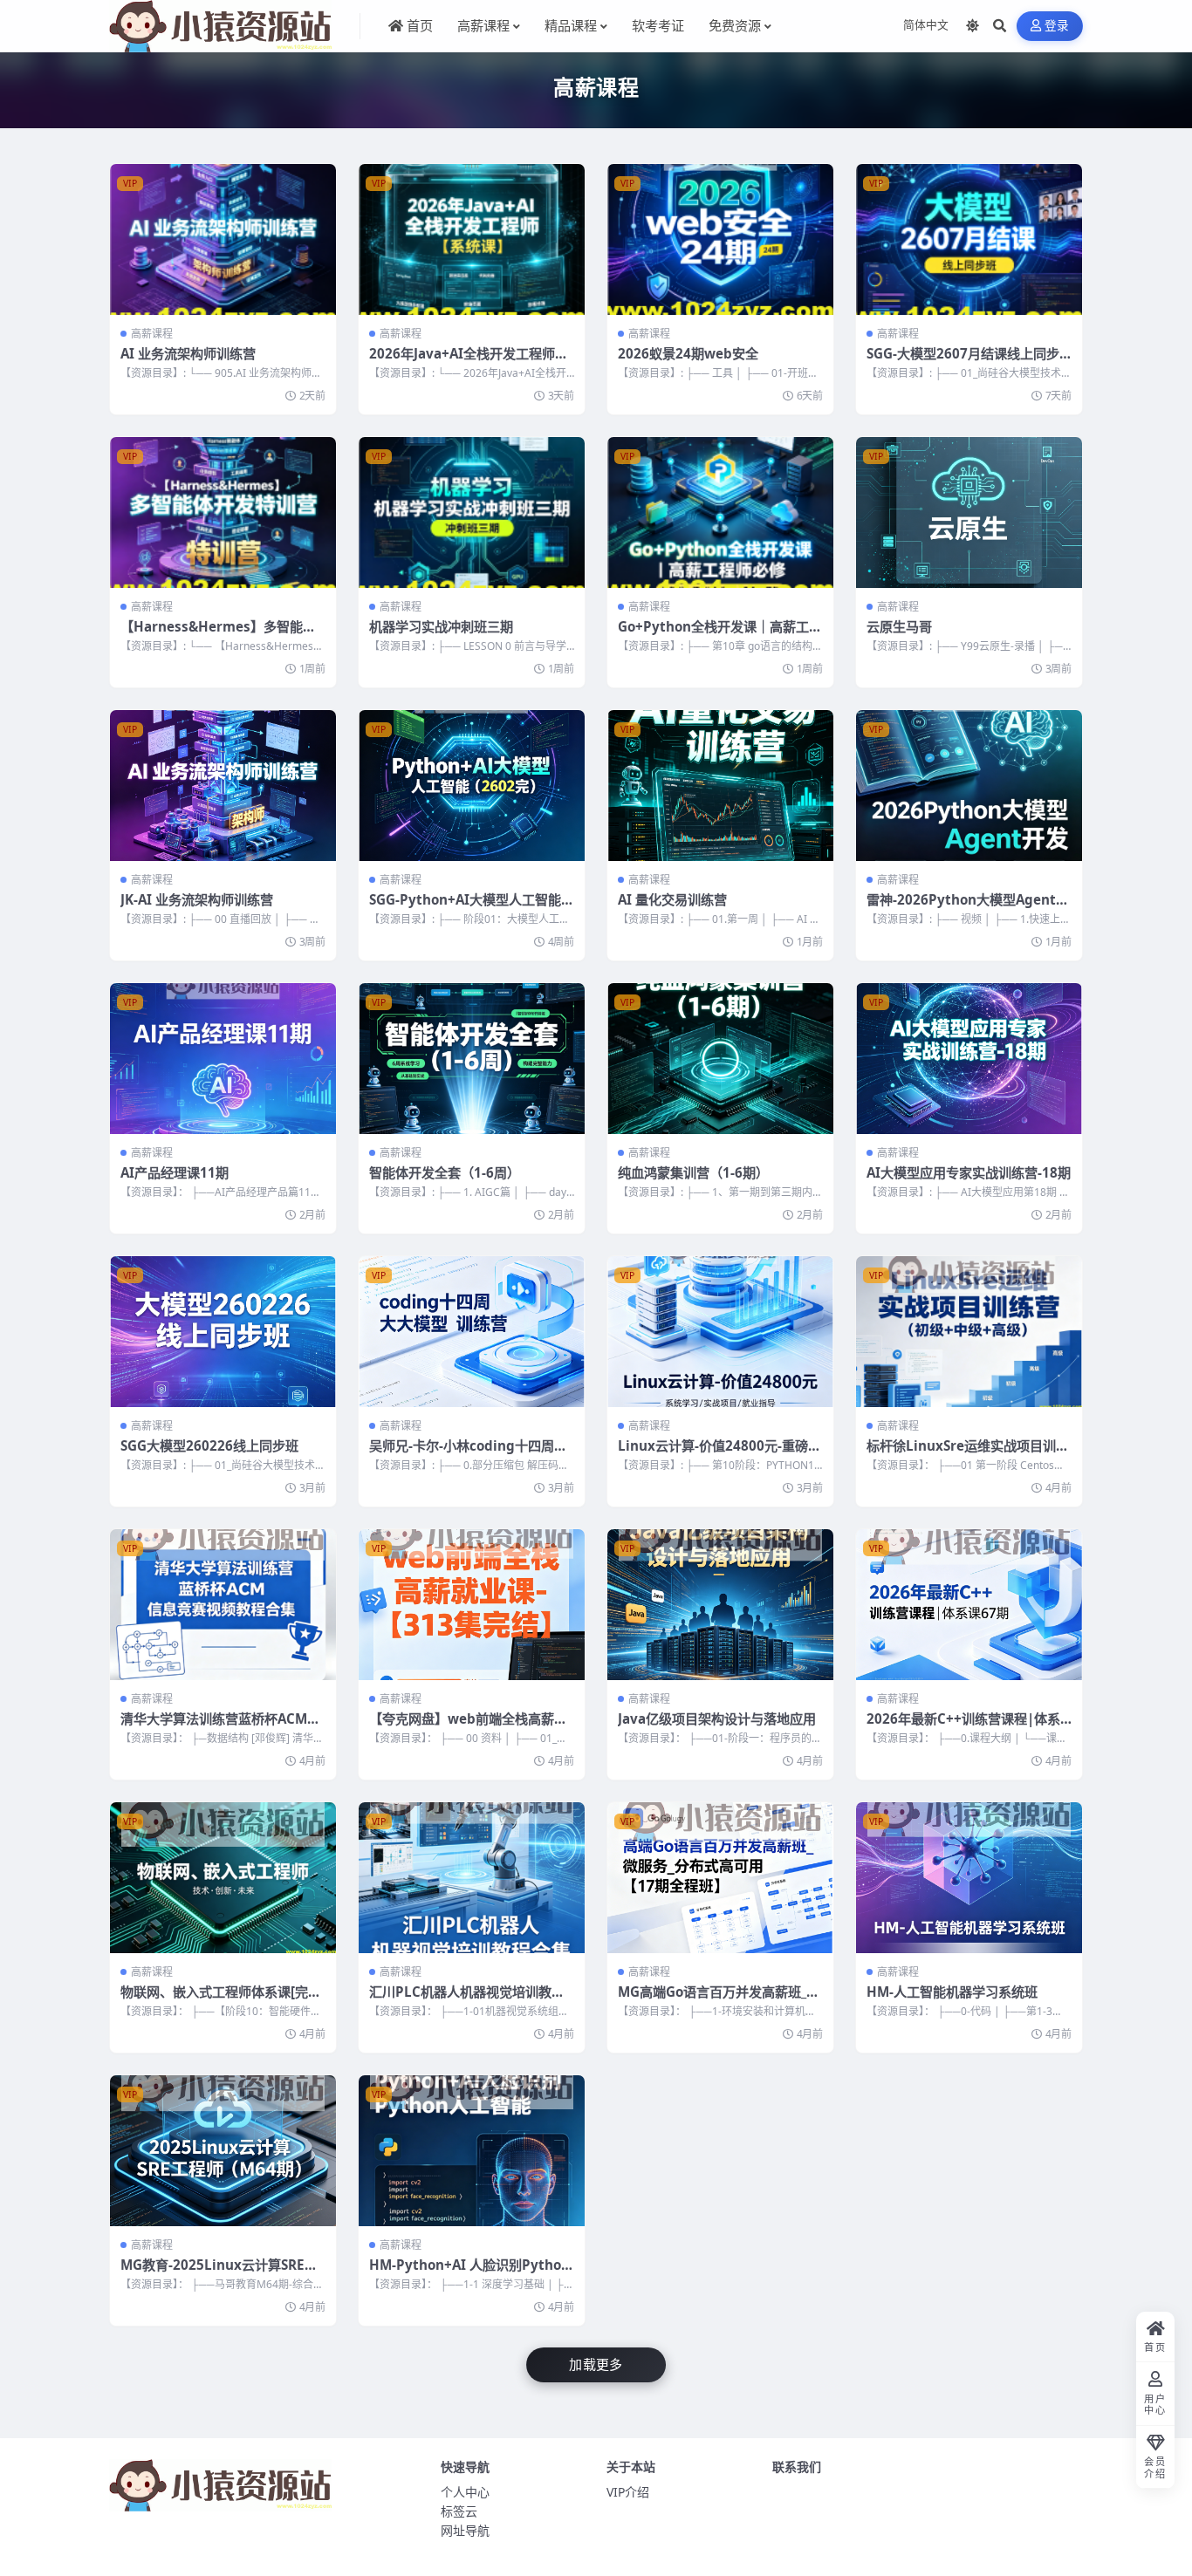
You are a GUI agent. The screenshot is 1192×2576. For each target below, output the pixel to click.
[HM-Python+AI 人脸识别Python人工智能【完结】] (472, 2151)
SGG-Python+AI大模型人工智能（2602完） (465, 908)
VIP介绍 (628, 2492)
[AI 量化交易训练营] (720, 786)
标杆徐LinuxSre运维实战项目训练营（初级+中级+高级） (968, 1454)
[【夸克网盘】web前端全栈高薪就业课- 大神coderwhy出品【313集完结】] (472, 1605)
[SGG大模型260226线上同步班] (223, 1332)
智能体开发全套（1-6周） (445, 1172)
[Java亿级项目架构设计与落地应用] (720, 1605)
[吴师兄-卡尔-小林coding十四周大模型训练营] (472, 1332)
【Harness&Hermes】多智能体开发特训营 (218, 635)
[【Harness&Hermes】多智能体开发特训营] (223, 512)
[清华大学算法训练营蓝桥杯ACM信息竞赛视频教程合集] (223, 1605)
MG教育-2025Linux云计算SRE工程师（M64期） (219, 2273)
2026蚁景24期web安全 (688, 353)
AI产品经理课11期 (175, 1172)
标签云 (459, 2511)
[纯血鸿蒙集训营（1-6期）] (720, 1059)
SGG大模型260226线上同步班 (209, 1445)
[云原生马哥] (969, 512)
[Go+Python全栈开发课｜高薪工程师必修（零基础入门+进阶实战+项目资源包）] (720, 512)
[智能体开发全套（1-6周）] (472, 1059)
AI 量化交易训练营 (672, 899)
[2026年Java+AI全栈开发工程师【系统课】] (472, 239)
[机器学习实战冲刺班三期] (472, 512)
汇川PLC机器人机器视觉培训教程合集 (467, 2000)
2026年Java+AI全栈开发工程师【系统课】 (462, 362)
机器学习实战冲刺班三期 (441, 626)
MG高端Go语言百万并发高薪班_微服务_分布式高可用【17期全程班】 (720, 2000)
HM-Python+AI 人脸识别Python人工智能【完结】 (469, 2273)
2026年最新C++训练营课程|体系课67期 (963, 1727)
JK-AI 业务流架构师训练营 (197, 899)
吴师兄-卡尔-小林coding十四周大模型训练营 (468, 1454)
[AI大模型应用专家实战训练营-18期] (969, 1059)
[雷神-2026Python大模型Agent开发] (969, 786)
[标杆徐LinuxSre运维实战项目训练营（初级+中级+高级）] (969, 1332)
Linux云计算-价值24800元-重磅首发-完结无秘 (719, 1454)
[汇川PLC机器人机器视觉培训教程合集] (472, 1878)
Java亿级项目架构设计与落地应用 (717, 1718)
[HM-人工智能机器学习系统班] (969, 1878)
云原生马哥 (899, 626)
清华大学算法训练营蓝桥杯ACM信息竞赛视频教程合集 (220, 1727)
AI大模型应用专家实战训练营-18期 (969, 1172)
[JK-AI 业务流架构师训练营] (223, 786)
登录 (1057, 26)
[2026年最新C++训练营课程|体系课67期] (969, 1605)
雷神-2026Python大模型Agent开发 (968, 908)
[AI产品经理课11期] (223, 1059)
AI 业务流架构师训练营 (188, 353)
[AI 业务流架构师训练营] (223, 239)
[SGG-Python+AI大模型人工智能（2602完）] (472, 786)
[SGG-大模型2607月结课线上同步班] (969, 239)
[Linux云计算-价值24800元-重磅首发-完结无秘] (720, 1332)
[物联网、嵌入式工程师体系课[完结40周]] (223, 1878)
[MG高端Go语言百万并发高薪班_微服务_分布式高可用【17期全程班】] (720, 1878)
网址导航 (465, 2530)
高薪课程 (152, 334)
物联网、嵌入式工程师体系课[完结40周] (221, 2000)
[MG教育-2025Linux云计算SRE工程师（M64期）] (223, 2151)
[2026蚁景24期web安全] (720, 239)
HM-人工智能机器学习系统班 (952, 1992)
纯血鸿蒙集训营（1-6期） (693, 1172)
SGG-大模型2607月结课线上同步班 (963, 362)
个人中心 (465, 2492)
